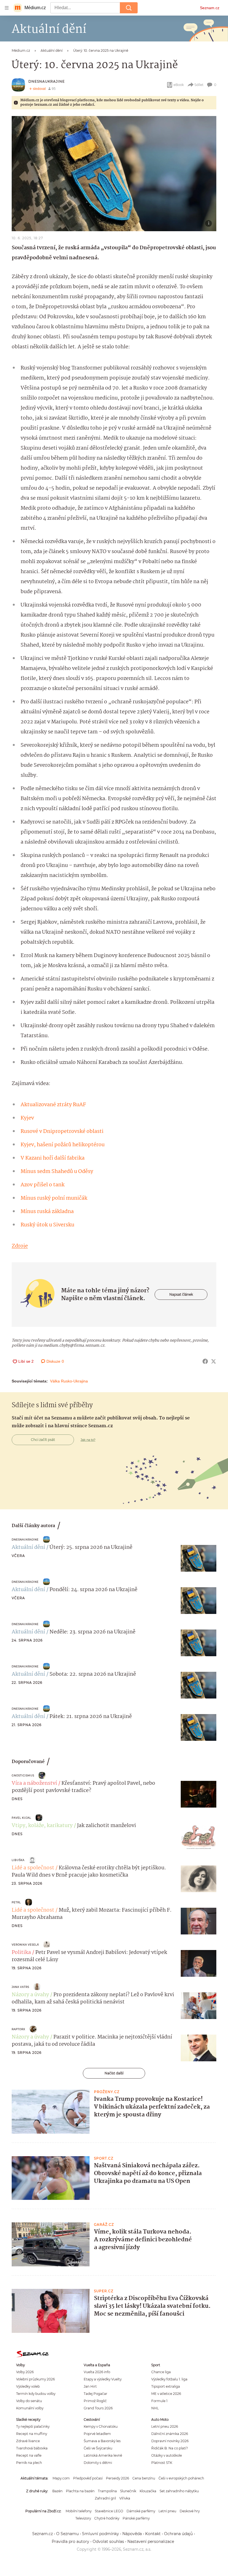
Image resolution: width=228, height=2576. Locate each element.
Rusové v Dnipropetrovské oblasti (62, 1132)
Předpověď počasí (88, 2478)
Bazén (57, 2491)
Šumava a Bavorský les (102, 2441)
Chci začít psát (43, 1440)
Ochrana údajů (178, 2534)
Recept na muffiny (32, 2434)
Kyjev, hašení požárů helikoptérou (63, 1145)
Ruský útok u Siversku (47, 1225)
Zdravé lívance (28, 2441)
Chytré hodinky (107, 2518)
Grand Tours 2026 (98, 2408)
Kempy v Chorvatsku (101, 2426)
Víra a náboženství (34, 1783)
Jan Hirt (90, 2386)
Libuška (18, 1860)
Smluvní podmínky (101, 2534)
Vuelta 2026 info (97, 2372)
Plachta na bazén (80, 2491)
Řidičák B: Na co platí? (170, 2448)
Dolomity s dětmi (98, 2463)
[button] (114, 174)
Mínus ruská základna (47, 1212)
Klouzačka (148, 2491)
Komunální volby (30, 2408)
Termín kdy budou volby (36, 2394)
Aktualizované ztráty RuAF (53, 1105)
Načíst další (114, 2073)
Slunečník (128, 2491)
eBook (179, 85)
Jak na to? (88, 1440)
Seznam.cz (210, 8)
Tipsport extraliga (166, 2386)
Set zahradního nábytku (179, 2491)
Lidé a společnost (33, 1868)
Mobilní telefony (79, 2511)
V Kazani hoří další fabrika (53, 1158)
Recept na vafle (29, 2455)
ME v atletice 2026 (166, 2394)
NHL (155, 2408)
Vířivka (125, 2498)
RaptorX (18, 2029)
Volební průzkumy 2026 (35, 2379)
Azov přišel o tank (43, 1185)
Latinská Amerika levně (103, 2455)
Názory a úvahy (30, 1995)
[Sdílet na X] (214, 1361)
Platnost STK (162, 2463)
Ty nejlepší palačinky (33, 2426)
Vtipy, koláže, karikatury (42, 1826)
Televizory (83, 2518)
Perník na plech (29, 2463)
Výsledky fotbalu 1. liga (169, 2379)
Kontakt (153, 2534)
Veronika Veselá (25, 1945)
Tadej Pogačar (96, 2394)
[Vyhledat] (129, 8)
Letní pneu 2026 (165, 2426)
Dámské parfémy (141, 2511)
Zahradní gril (105, 2498)
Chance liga (161, 2372)
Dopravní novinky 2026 (170, 2441)
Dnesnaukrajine (47, 81)
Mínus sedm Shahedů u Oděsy (57, 1172)
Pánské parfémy (136, 2518)
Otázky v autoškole (167, 2455)
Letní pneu (167, 2511)
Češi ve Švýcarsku (98, 2448)
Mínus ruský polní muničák (54, 1198)
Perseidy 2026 (117, 2478)
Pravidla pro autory (70, 2542)
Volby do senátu (29, 2401)
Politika (21, 1953)
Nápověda (132, 2534)
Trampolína (107, 2491)
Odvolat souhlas (108, 2542)
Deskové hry (190, 2511)
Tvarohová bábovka (32, 2448)
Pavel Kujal (21, 1818)
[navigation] (7, 8)
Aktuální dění (28, 1547)
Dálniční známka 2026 (170, 2434)
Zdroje (20, 1246)
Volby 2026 (25, 2372)
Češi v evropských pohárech (181, 2478)
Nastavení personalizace (151, 2542)
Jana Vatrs (20, 1987)
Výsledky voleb (28, 2386)
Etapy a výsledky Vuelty (103, 2379)
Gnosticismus (23, 1775)
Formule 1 (159, 2401)
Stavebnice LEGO (109, 2511)
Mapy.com (61, 2478)
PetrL (16, 1902)
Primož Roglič (95, 2401)
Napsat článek (181, 1294)
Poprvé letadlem (97, 2434)
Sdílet (199, 85)
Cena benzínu (144, 2478)
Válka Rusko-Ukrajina (69, 1381)
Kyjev (27, 1118)
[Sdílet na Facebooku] (205, 1361)
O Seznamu (67, 2534)
